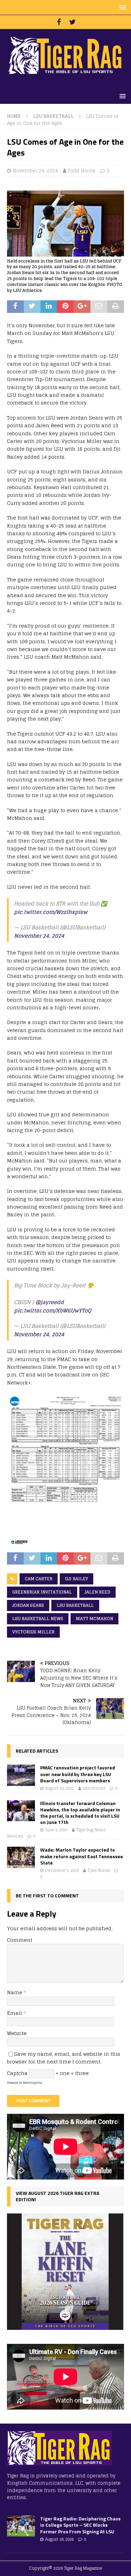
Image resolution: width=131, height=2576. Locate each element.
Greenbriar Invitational (42, 1592)
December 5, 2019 (62, 1870)
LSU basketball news (38, 1619)
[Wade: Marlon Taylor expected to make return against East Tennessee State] (21, 1857)
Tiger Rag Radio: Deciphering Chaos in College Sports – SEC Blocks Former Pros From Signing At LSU (80, 2525)
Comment (20, 1940)
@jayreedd (50, 1302)
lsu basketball (75, 1605)
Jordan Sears (28, 1605)
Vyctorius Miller (33, 1632)
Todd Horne (82, 171)
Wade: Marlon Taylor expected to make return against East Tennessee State (82, 1856)
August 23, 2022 (59, 1788)
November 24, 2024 (35, 171)
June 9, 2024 (56, 1830)
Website (17, 2033)
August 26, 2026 (59, 2539)
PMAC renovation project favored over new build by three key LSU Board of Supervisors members (78, 1774)
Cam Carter (39, 1579)
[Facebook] (59, 22)
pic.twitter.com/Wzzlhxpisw (51, 912)
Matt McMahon (94, 1619)
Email (15, 2013)
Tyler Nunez (99, 1870)
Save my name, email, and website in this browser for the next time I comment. (64, 2058)
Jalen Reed (97, 1592)
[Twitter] (72, 22)
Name (15, 1992)
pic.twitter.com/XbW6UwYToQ (53, 1311)
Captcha (17, 2073)
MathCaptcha (33, 2083)
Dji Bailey (77, 1579)
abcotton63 (94, 1788)
